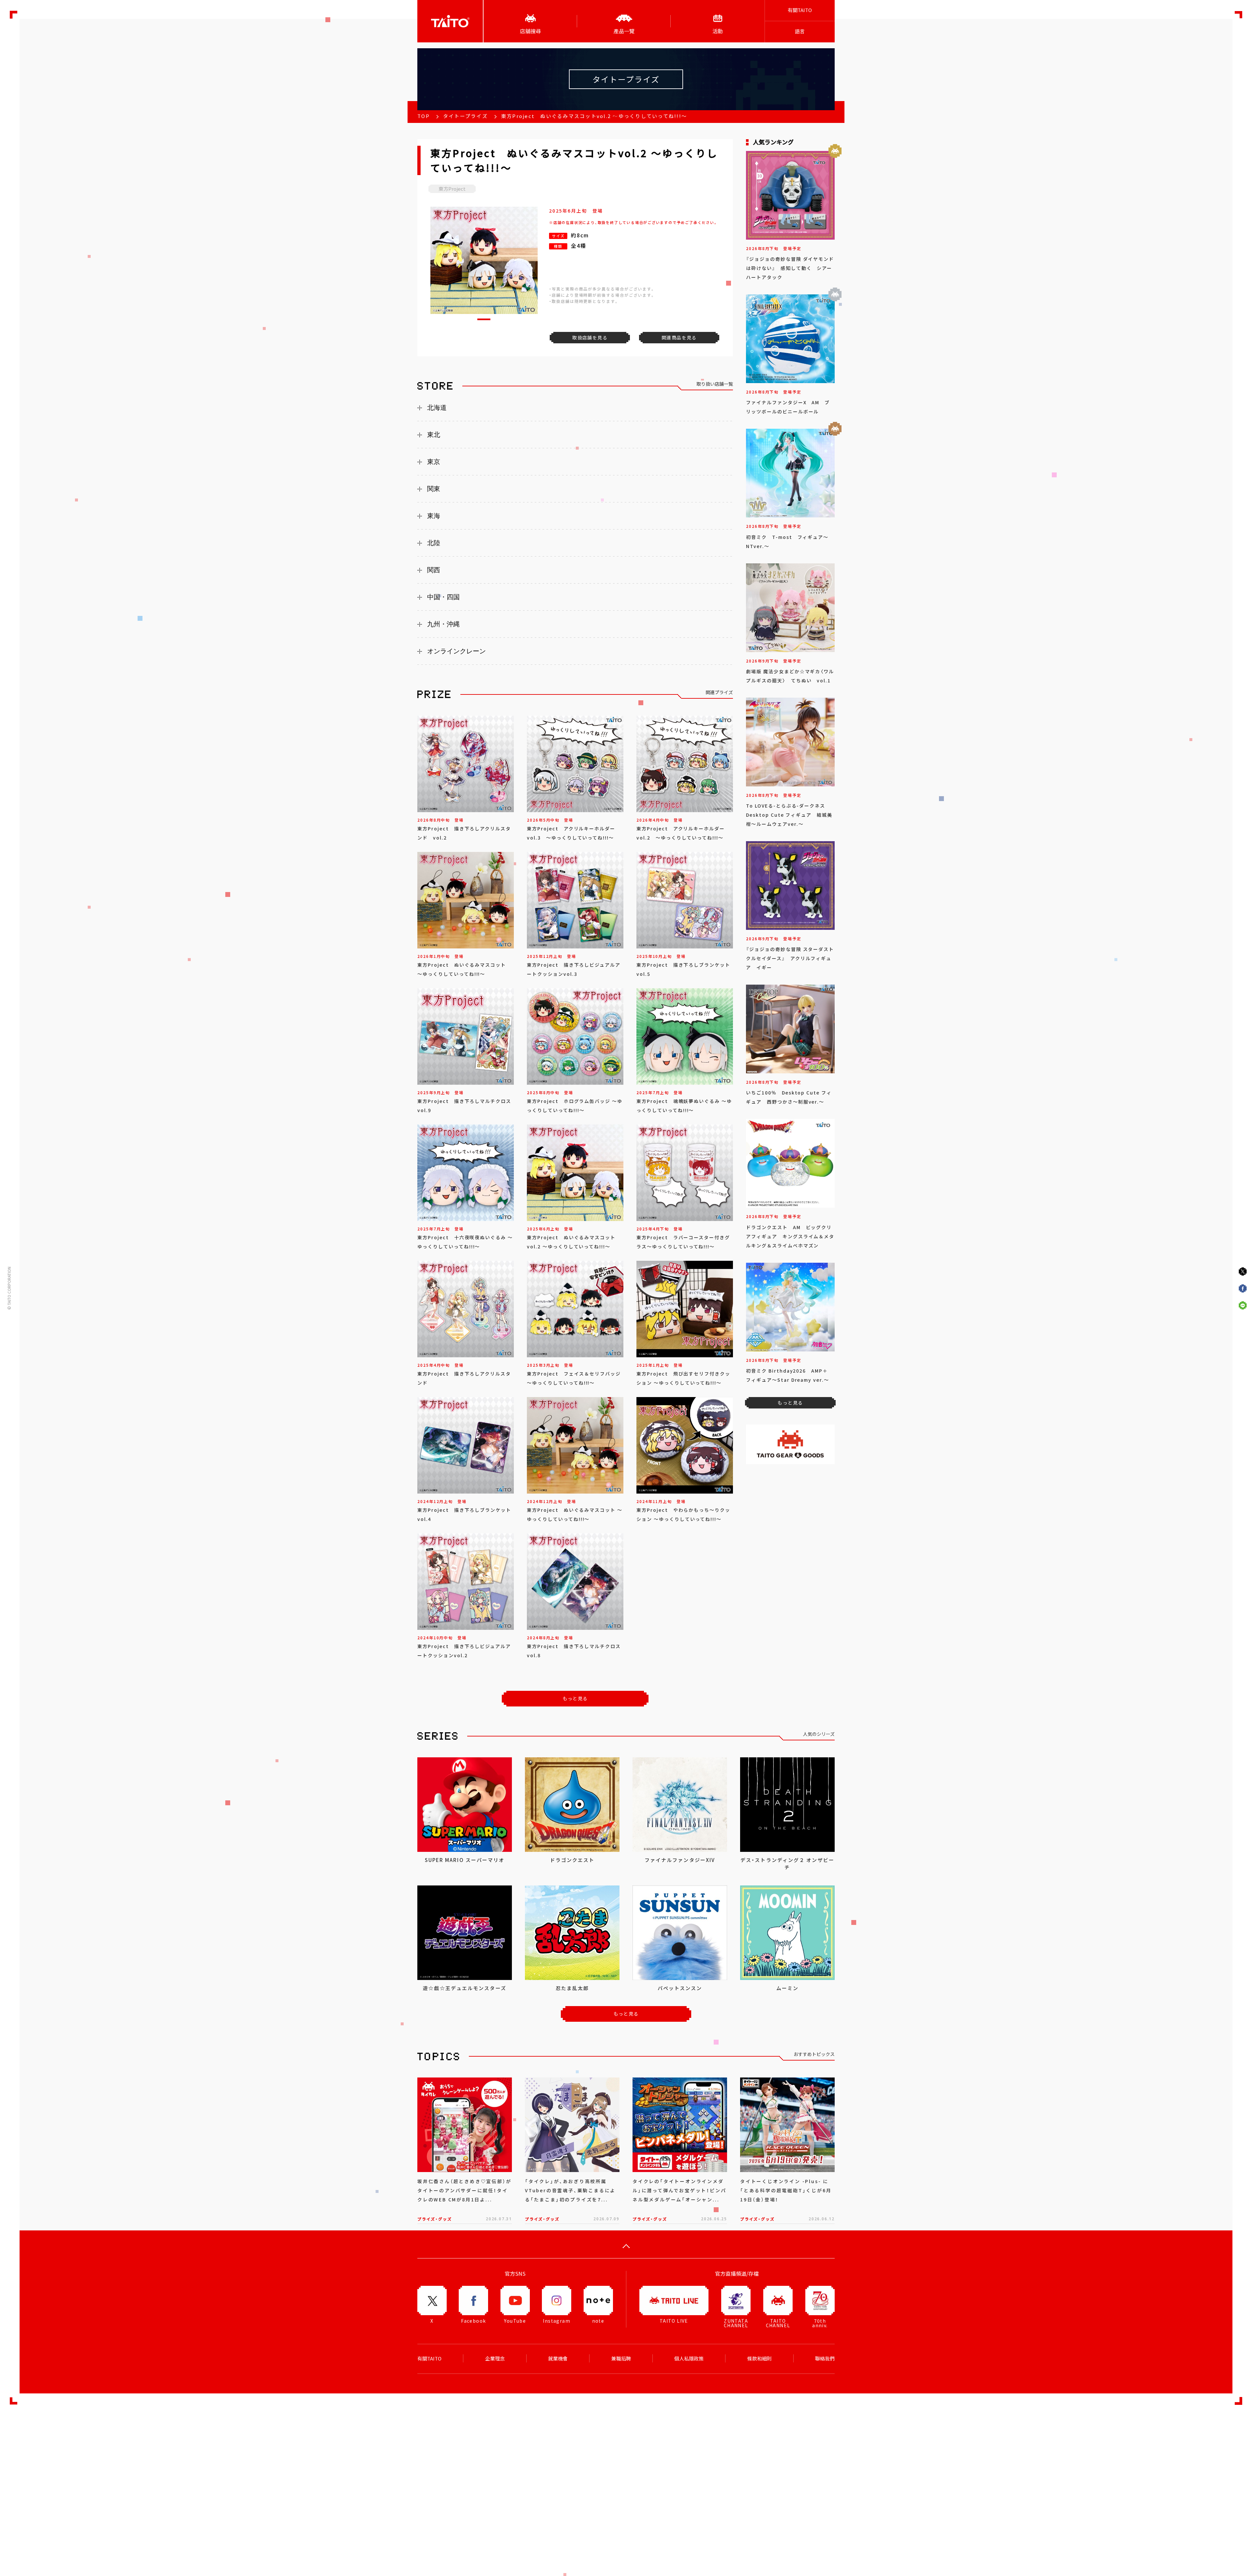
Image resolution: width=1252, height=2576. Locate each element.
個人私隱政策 (689, 2359)
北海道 (437, 408)
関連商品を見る (679, 337)
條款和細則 (760, 2359)
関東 (434, 489)
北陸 (434, 543)
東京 (434, 462)
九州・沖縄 (443, 624)
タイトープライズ (465, 116)
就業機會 (558, 2359)
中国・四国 (443, 597)
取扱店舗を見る (590, 337)
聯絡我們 (825, 2359)
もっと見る (575, 1698)
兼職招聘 (621, 2359)
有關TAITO (800, 10)
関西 (434, 570)
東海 (434, 516)
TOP (424, 116)
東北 (434, 435)
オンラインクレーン (456, 651)
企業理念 (495, 2359)
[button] (484, 319)
